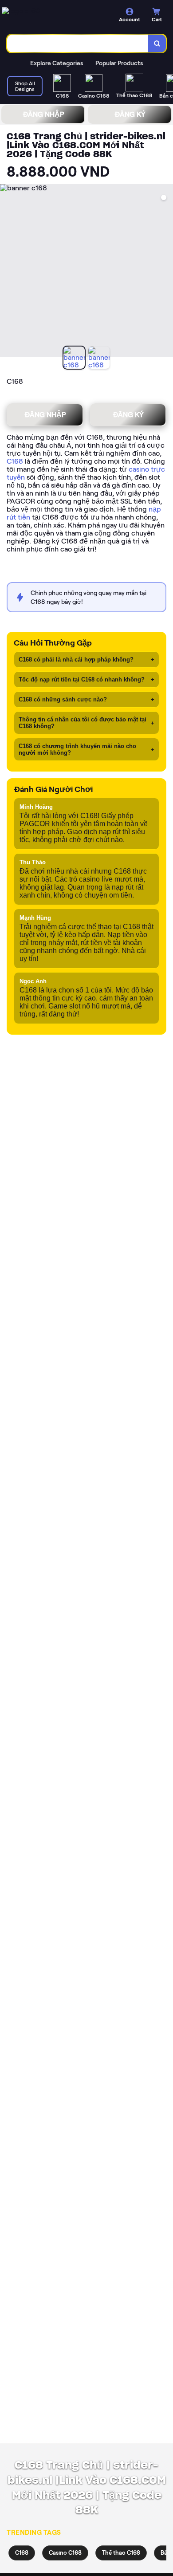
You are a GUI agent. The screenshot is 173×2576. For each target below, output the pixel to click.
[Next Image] (166, 272)
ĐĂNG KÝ (130, 114)
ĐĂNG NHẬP (43, 114)
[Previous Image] (7, 272)
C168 (15, 461)
